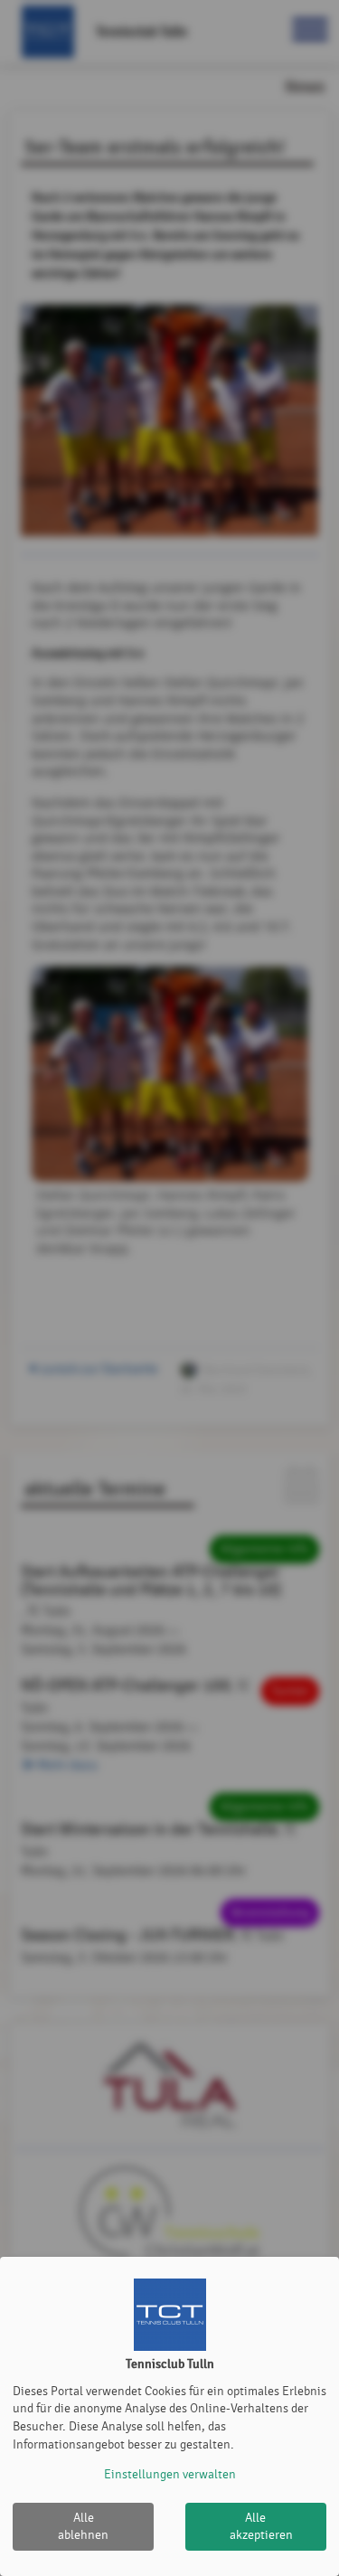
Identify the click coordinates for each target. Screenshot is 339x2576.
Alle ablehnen (83, 2527)
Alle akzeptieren (261, 2527)
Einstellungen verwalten (170, 2474)
